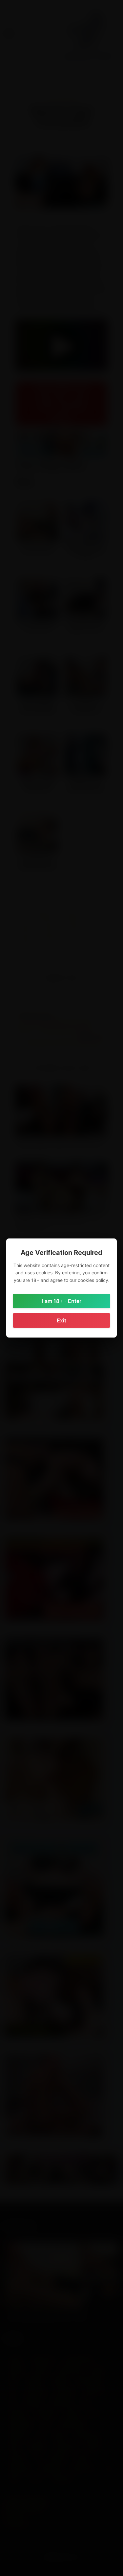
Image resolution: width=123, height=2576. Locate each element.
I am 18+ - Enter (62, 1301)
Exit (61, 1320)
